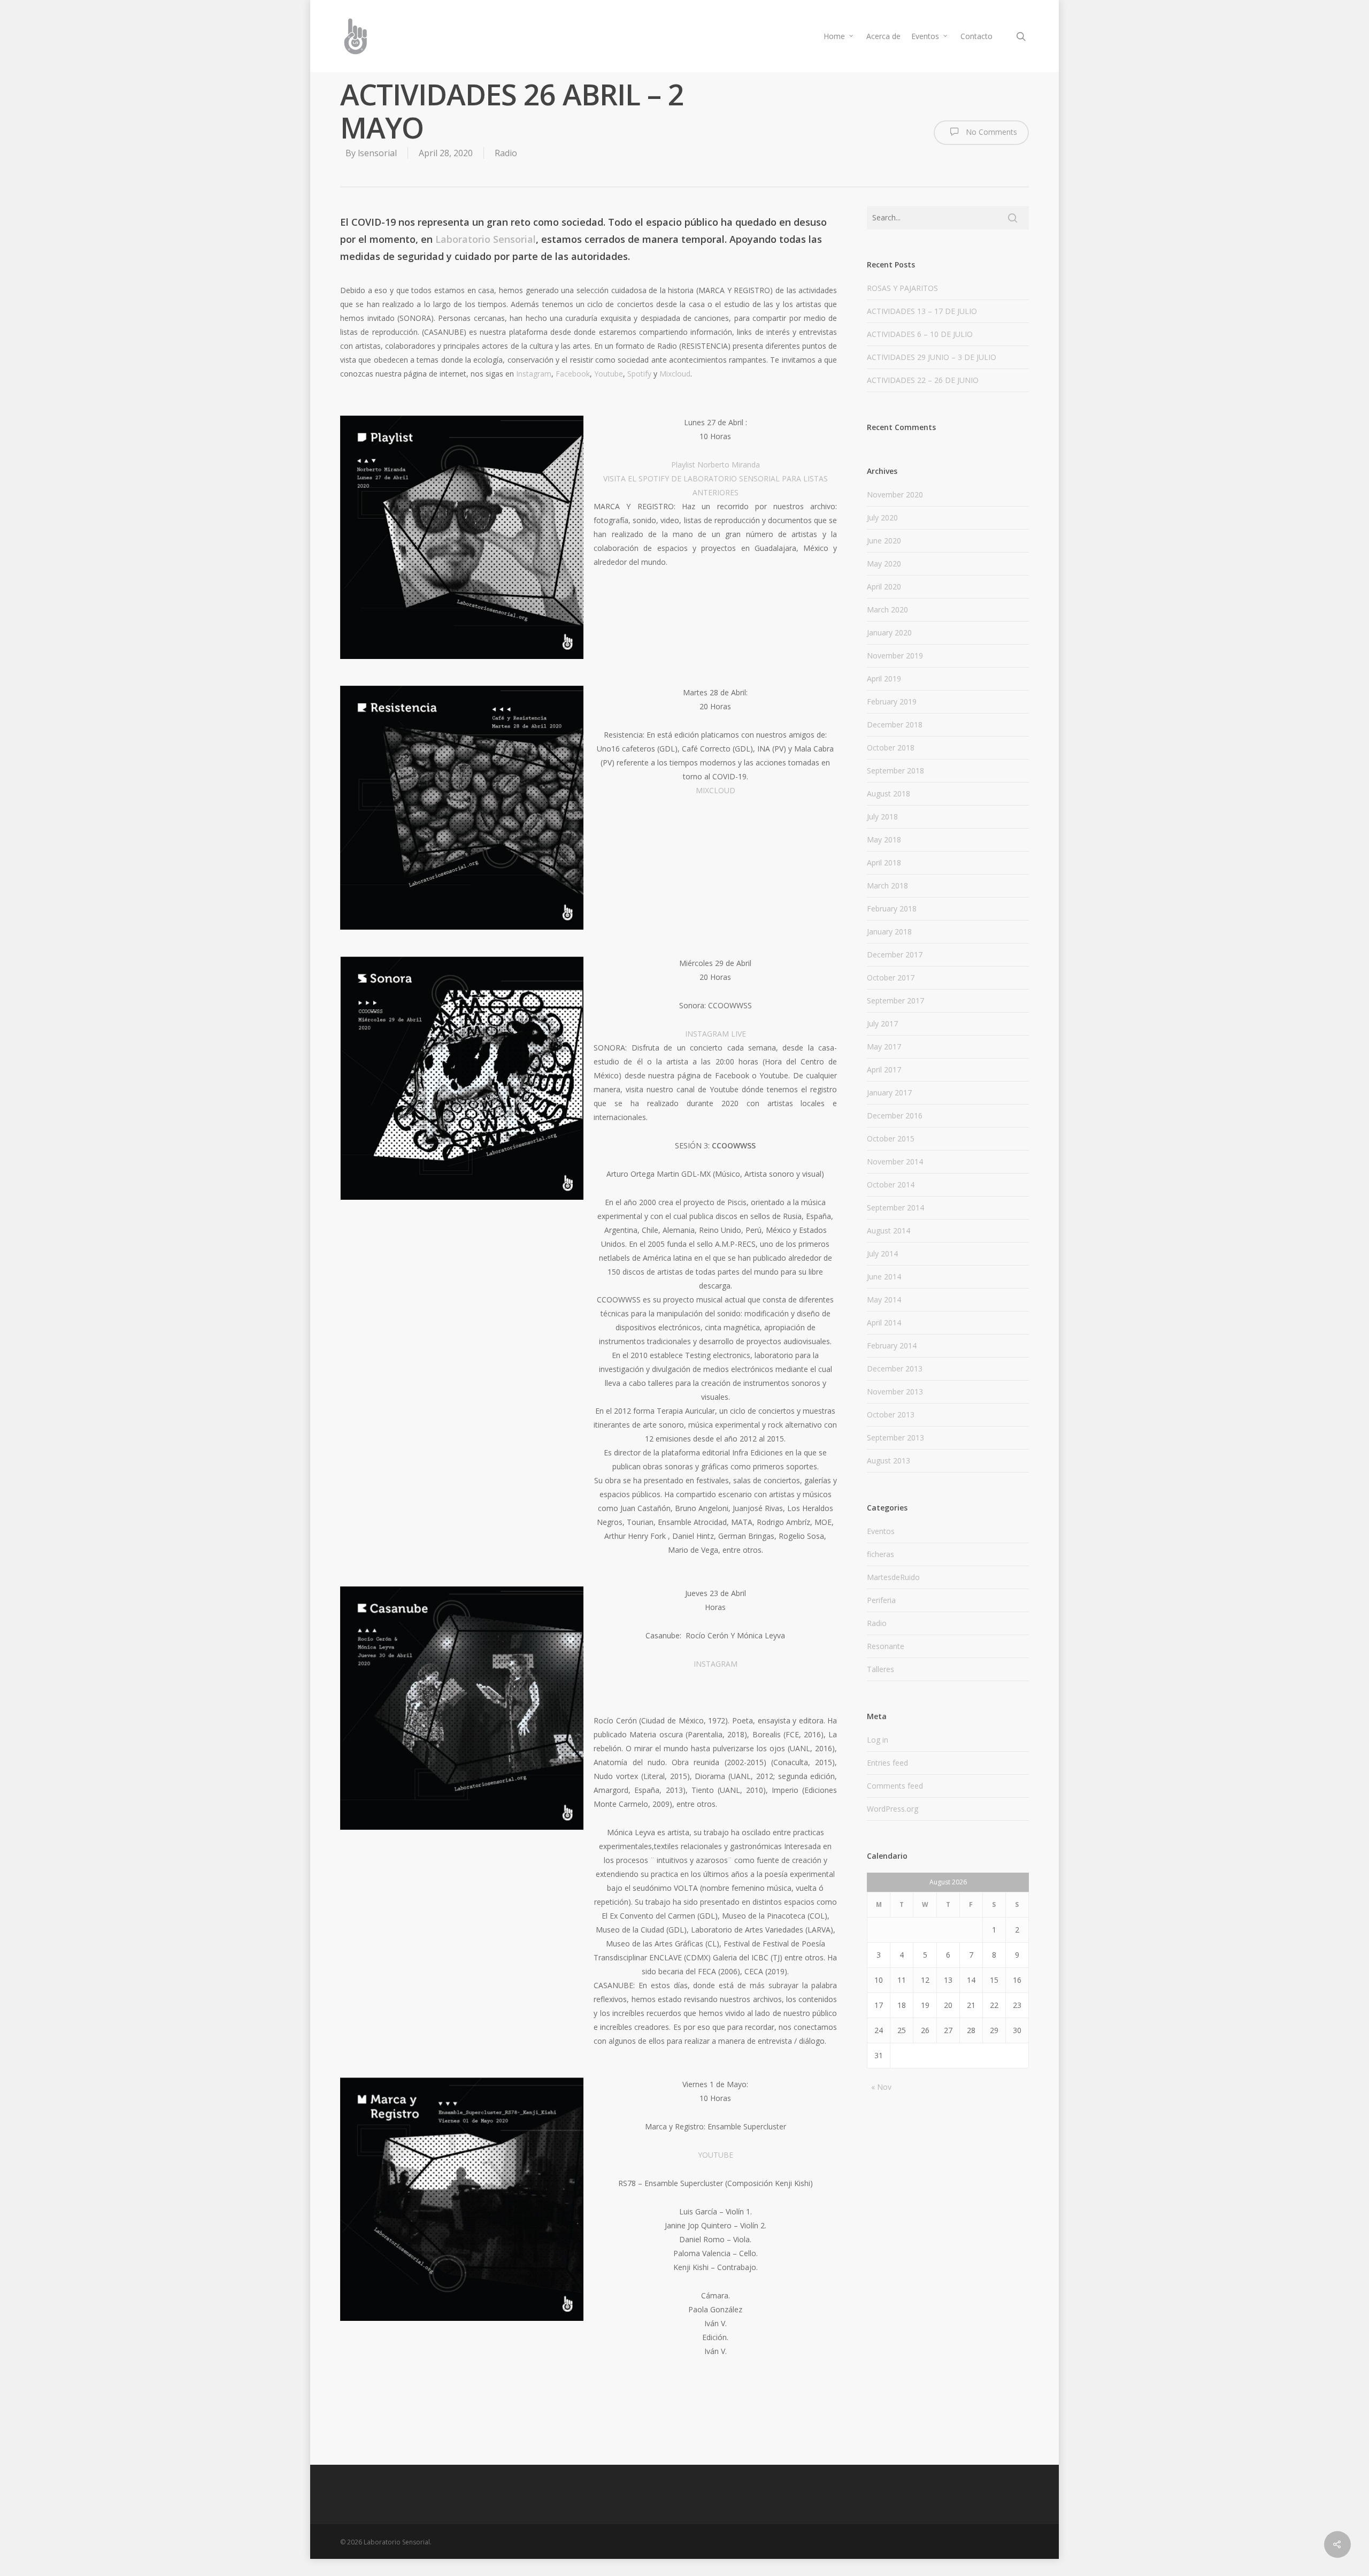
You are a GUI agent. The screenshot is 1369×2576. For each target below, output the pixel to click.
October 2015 (891, 1138)
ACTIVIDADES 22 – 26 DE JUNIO (923, 380)
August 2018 (889, 793)
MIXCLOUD (716, 790)
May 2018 (884, 839)
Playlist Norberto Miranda (716, 465)
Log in (878, 1740)
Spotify (639, 374)
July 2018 (882, 816)
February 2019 (892, 701)
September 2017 (895, 1000)
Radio (506, 153)
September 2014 (895, 1207)
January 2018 (889, 931)
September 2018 (895, 770)
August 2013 (889, 1460)
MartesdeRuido (893, 1577)
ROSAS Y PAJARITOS (902, 288)
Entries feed (887, 1763)
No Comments (990, 132)
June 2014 (884, 1276)
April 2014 (884, 1322)
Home (834, 36)
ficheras (880, 1554)
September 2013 (895, 1437)
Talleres (880, 1669)
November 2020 (895, 494)
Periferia (881, 1600)
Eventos (925, 36)
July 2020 (882, 517)
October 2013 (891, 1414)
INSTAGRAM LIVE (716, 1034)
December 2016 (895, 1115)
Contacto (976, 36)
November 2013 (895, 1391)
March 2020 (887, 609)
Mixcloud (675, 374)
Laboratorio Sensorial (486, 239)
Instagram (534, 374)
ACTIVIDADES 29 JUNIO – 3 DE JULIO (932, 357)
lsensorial (377, 153)
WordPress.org (893, 1809)
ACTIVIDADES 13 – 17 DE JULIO (922, 311)
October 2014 (891, 1184)
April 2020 (884, 586)
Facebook (573, 374)
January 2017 (889, 1092)
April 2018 (884, 862)
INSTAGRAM (716, 1664)
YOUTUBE (716, 2155)
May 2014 (884, 1299)
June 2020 (884, 540)
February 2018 (892, 908)
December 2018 (895, 724)
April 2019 (884, 678)
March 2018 (887, 885)
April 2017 (884, 1069)
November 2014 (895, 1161)
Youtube (609, 374)
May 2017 (884, 1046)
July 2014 (882, 1253)
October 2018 (891, 747)
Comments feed (895, 1786)
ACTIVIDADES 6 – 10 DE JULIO (920, 334)
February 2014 (892, 1345)
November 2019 (895, 655)
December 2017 (895, 954)
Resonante (886, 1646)
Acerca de (883, 36)
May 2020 (884, 563)
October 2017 (891, 977)
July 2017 (882, 1023)
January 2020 (889, 632)
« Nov (881, 2087)
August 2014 (889, 1230)
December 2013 (895, 1368)
